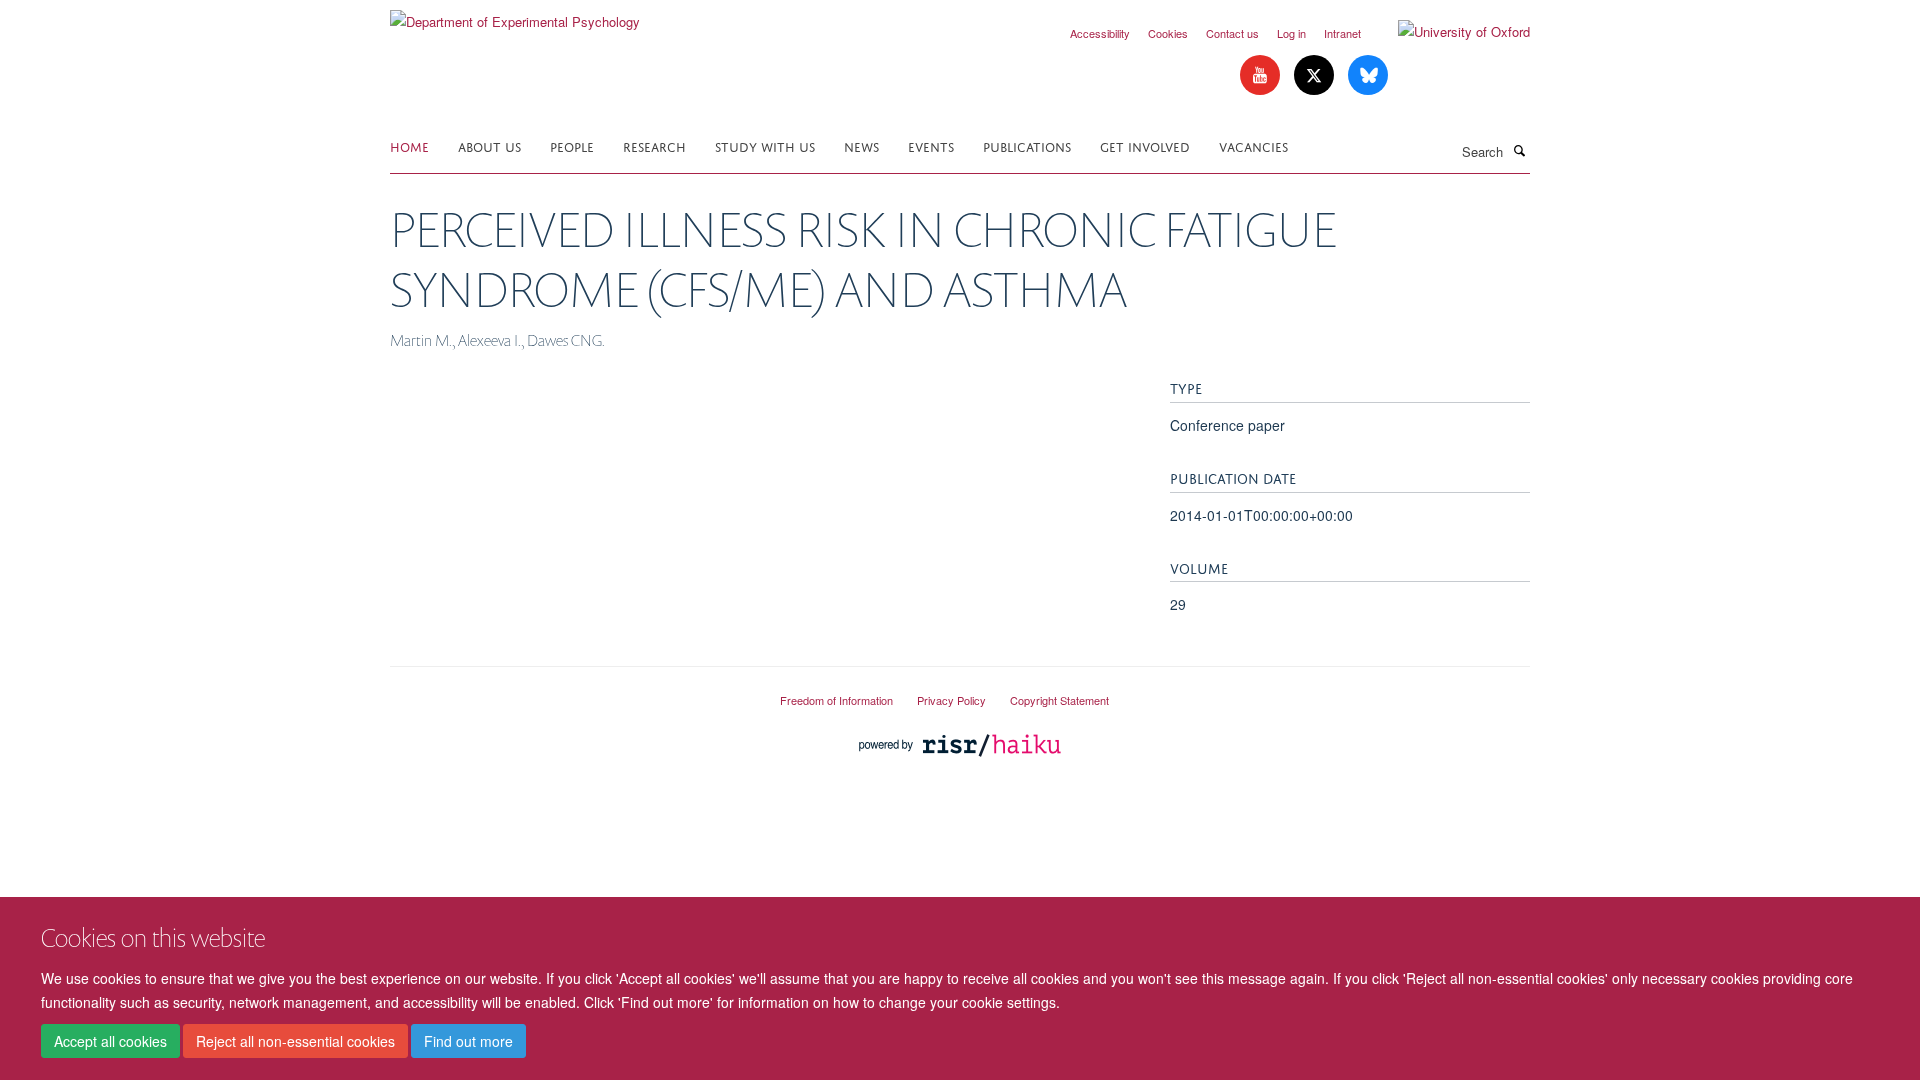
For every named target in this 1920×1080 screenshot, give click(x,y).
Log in (1291, 33)
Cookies (1168, 33)
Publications (1027, 145)
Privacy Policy (951, 700)
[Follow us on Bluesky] (1368, 75)
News (861, 145)
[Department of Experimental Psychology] (515, 14)
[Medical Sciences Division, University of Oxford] (570, 692)
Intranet (1342, 33)
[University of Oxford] (1449, 32)
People (572, 145)
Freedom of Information (836, 700)
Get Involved (1145, 145)
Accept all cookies (110, 1041)
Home (409, 145)
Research (654, 145)
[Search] (1519, 150)
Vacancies (1253, 145)
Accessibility (1100, 33)
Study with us (765, 145)
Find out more (468, 1041)
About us (489, 145)
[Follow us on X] (1316, 75)
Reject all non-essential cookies (295, 1041)
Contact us (1232, 33)
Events (931, 145)
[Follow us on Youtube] (1262, 75)
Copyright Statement (1059, 700)
